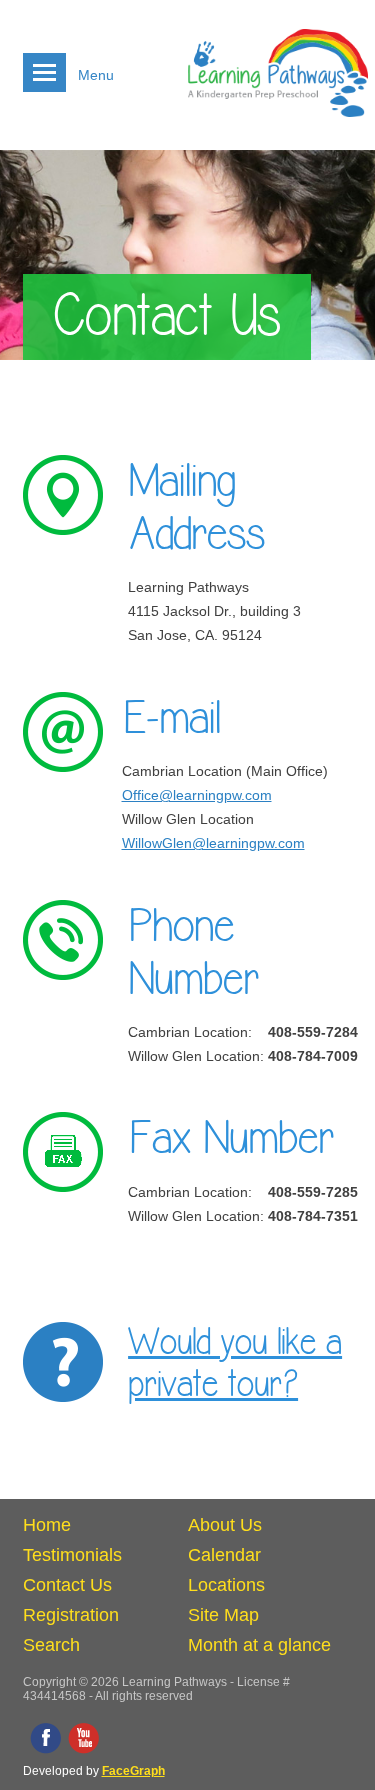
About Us (225, 1525)
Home (47, 1525)
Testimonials (72, 1555)
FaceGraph (133, 1771)
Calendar (224, 1555)
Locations (226, 1585)
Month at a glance (259, 1645)
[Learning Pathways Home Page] (278, 125)
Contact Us (67, 1585)
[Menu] (44, 72)
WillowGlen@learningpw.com (213, 843)
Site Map (223, 1615)
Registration (71, 1615)
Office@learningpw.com (197, 795)
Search (51, 1645)
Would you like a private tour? (235, 1364)
